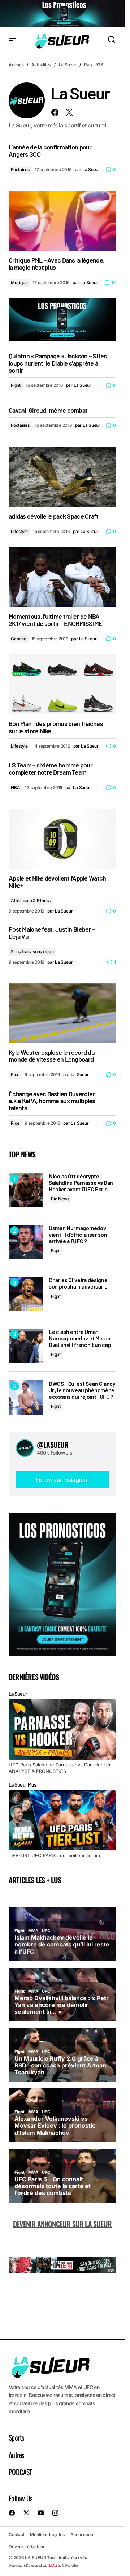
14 (114, 283)
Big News (60, 1199)
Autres (16, 2455)
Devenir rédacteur (27, 2547)
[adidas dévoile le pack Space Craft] (62, 477)
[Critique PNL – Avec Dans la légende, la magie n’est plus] (62, 221)
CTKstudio (70, 2565)
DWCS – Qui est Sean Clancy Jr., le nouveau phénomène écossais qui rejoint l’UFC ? (82, 1390)
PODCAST (20, 2472)
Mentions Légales (47, 2535)
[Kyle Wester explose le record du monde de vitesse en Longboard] (62, 1013)
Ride (15, 1074)
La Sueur (68, 65)
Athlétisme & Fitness (31, 901)
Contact (16, 2535)
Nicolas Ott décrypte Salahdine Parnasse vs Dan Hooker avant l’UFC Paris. (81, 1182)
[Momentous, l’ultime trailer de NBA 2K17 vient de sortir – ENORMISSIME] (62, 577)
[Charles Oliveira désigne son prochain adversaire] (26, 1294)
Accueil (16, 65)
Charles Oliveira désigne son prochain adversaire (78, 1283)
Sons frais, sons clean (32, 952)
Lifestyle (19, 531)
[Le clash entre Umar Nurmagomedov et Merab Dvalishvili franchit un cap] (26, 1346)
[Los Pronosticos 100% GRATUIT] (62, 14)
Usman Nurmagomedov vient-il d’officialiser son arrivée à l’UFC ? (78, 1234)
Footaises (20, 169)
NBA (15, 787)
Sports (16, 2437)
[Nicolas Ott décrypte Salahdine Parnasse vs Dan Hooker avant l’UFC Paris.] (26, 1190)
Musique (19, 283)
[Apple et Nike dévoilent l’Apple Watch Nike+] (62, 839)
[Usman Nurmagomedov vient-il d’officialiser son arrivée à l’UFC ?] (26, 1242)
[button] (12, 40)
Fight (16, 385)
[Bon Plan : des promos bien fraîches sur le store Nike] (62, 684)
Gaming (19, 639)
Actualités (41, 65)
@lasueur (53, 1444)
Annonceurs (83, 2535)
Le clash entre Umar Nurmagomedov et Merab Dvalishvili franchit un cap (80, 1338)
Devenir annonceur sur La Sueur (62, 2224)
